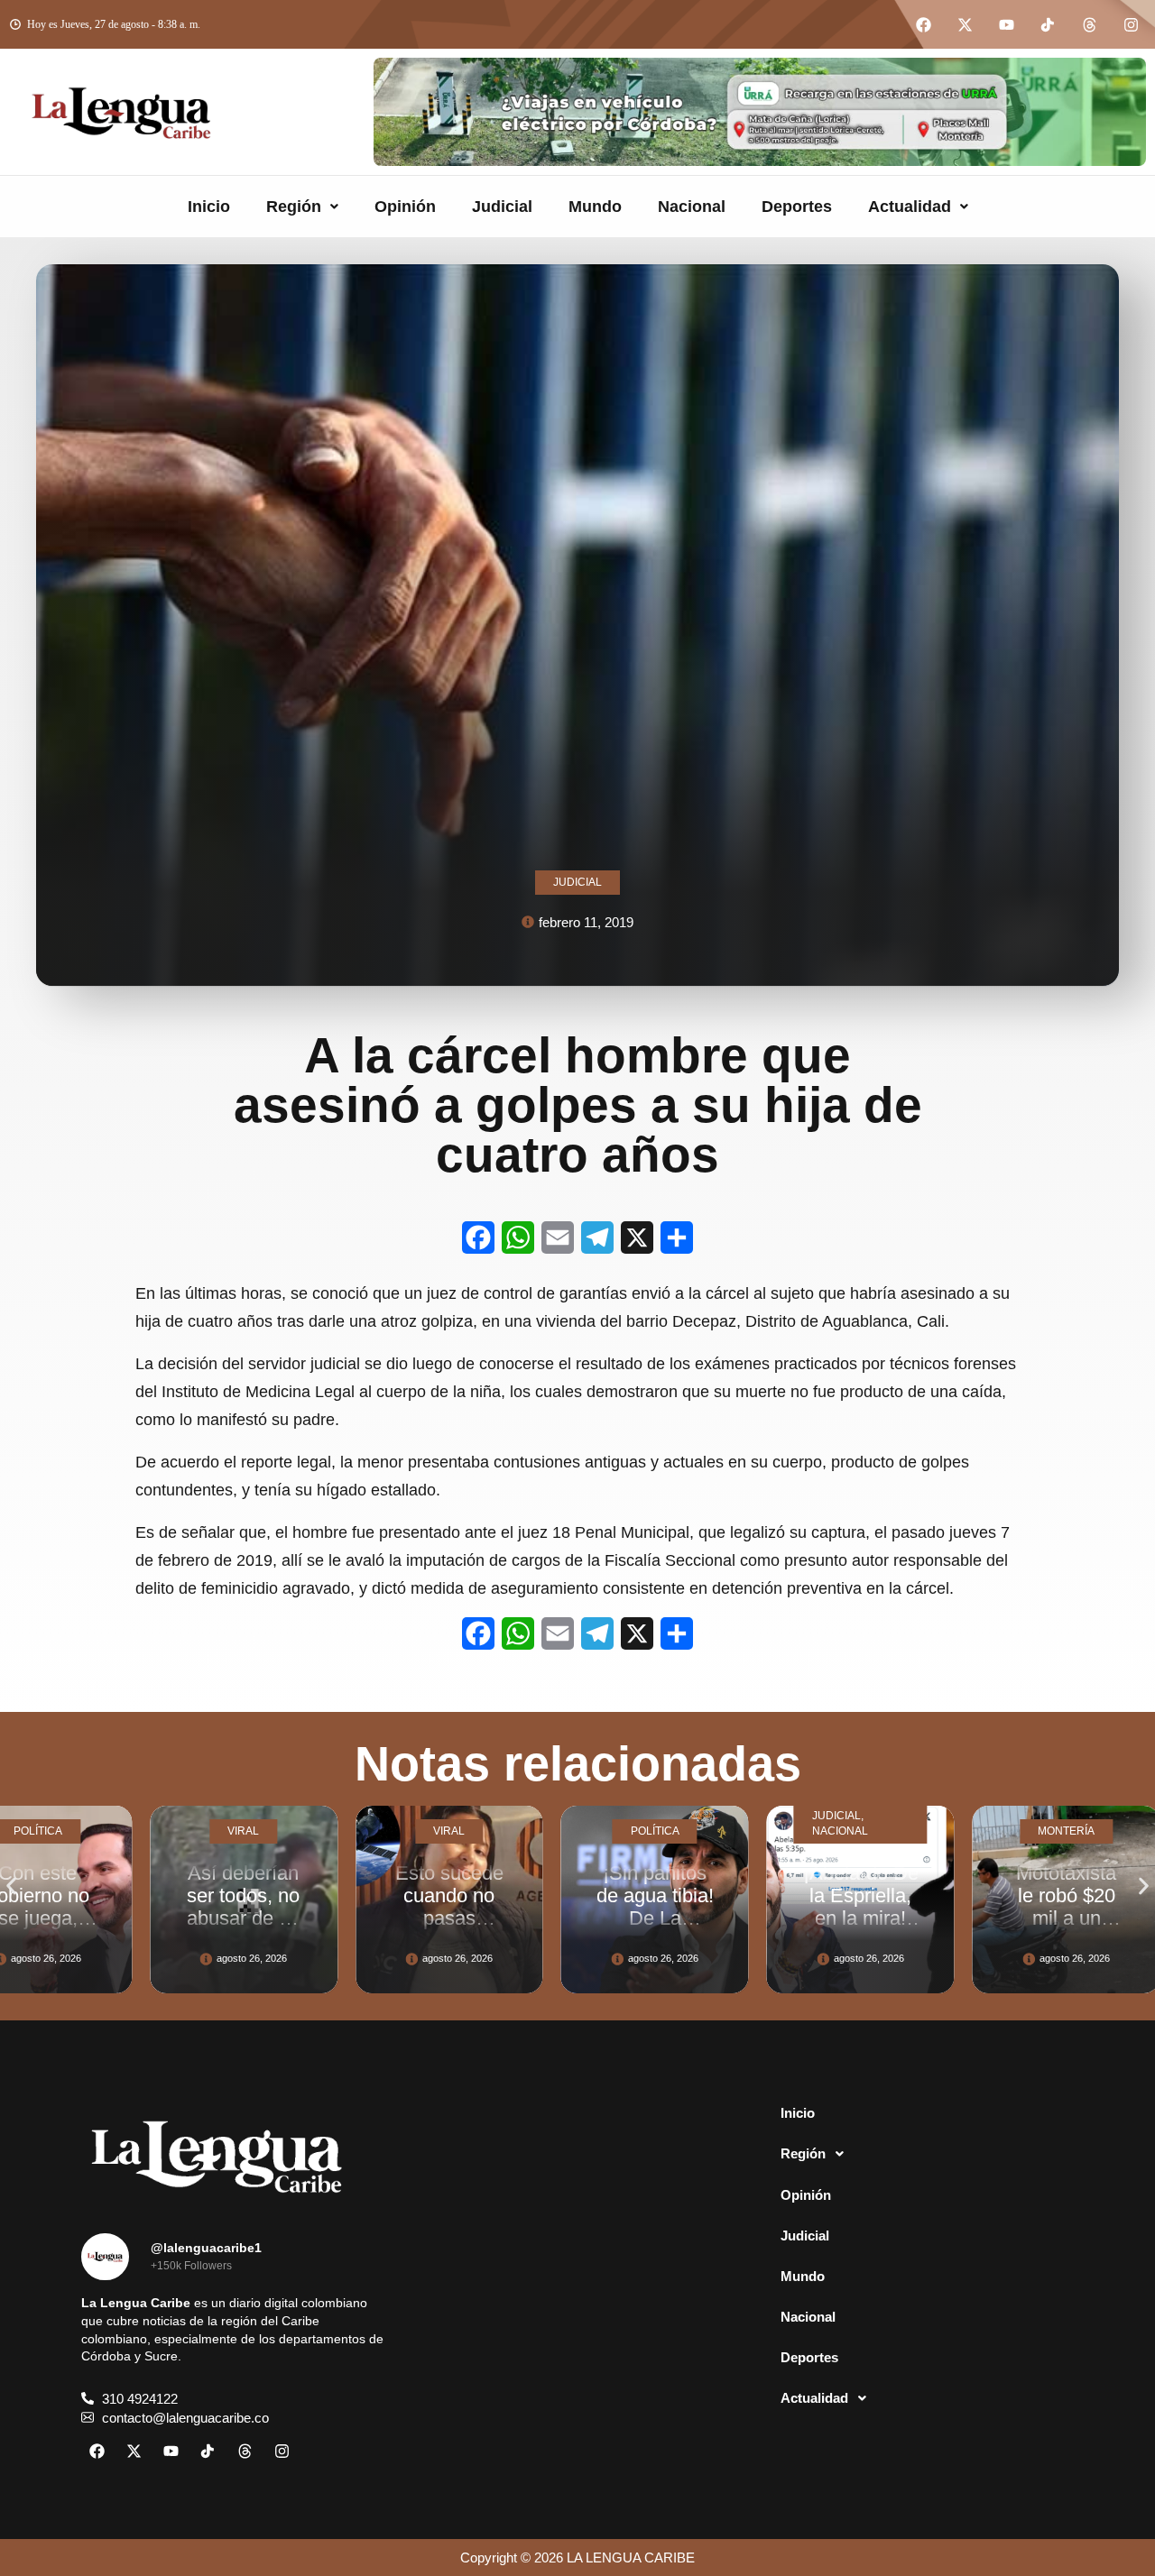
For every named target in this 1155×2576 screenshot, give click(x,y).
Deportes (797, 207)
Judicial (502, 207)
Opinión (405, 207)
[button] (302, 207)
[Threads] (1089, 24)
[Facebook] (923, 24)
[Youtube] (1006, 24)
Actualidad (910, 207)
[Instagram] (1131, 24)
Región (294, 207)
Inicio (209, 207)
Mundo (595, 207)
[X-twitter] (965, 24)
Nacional (692, 207)
